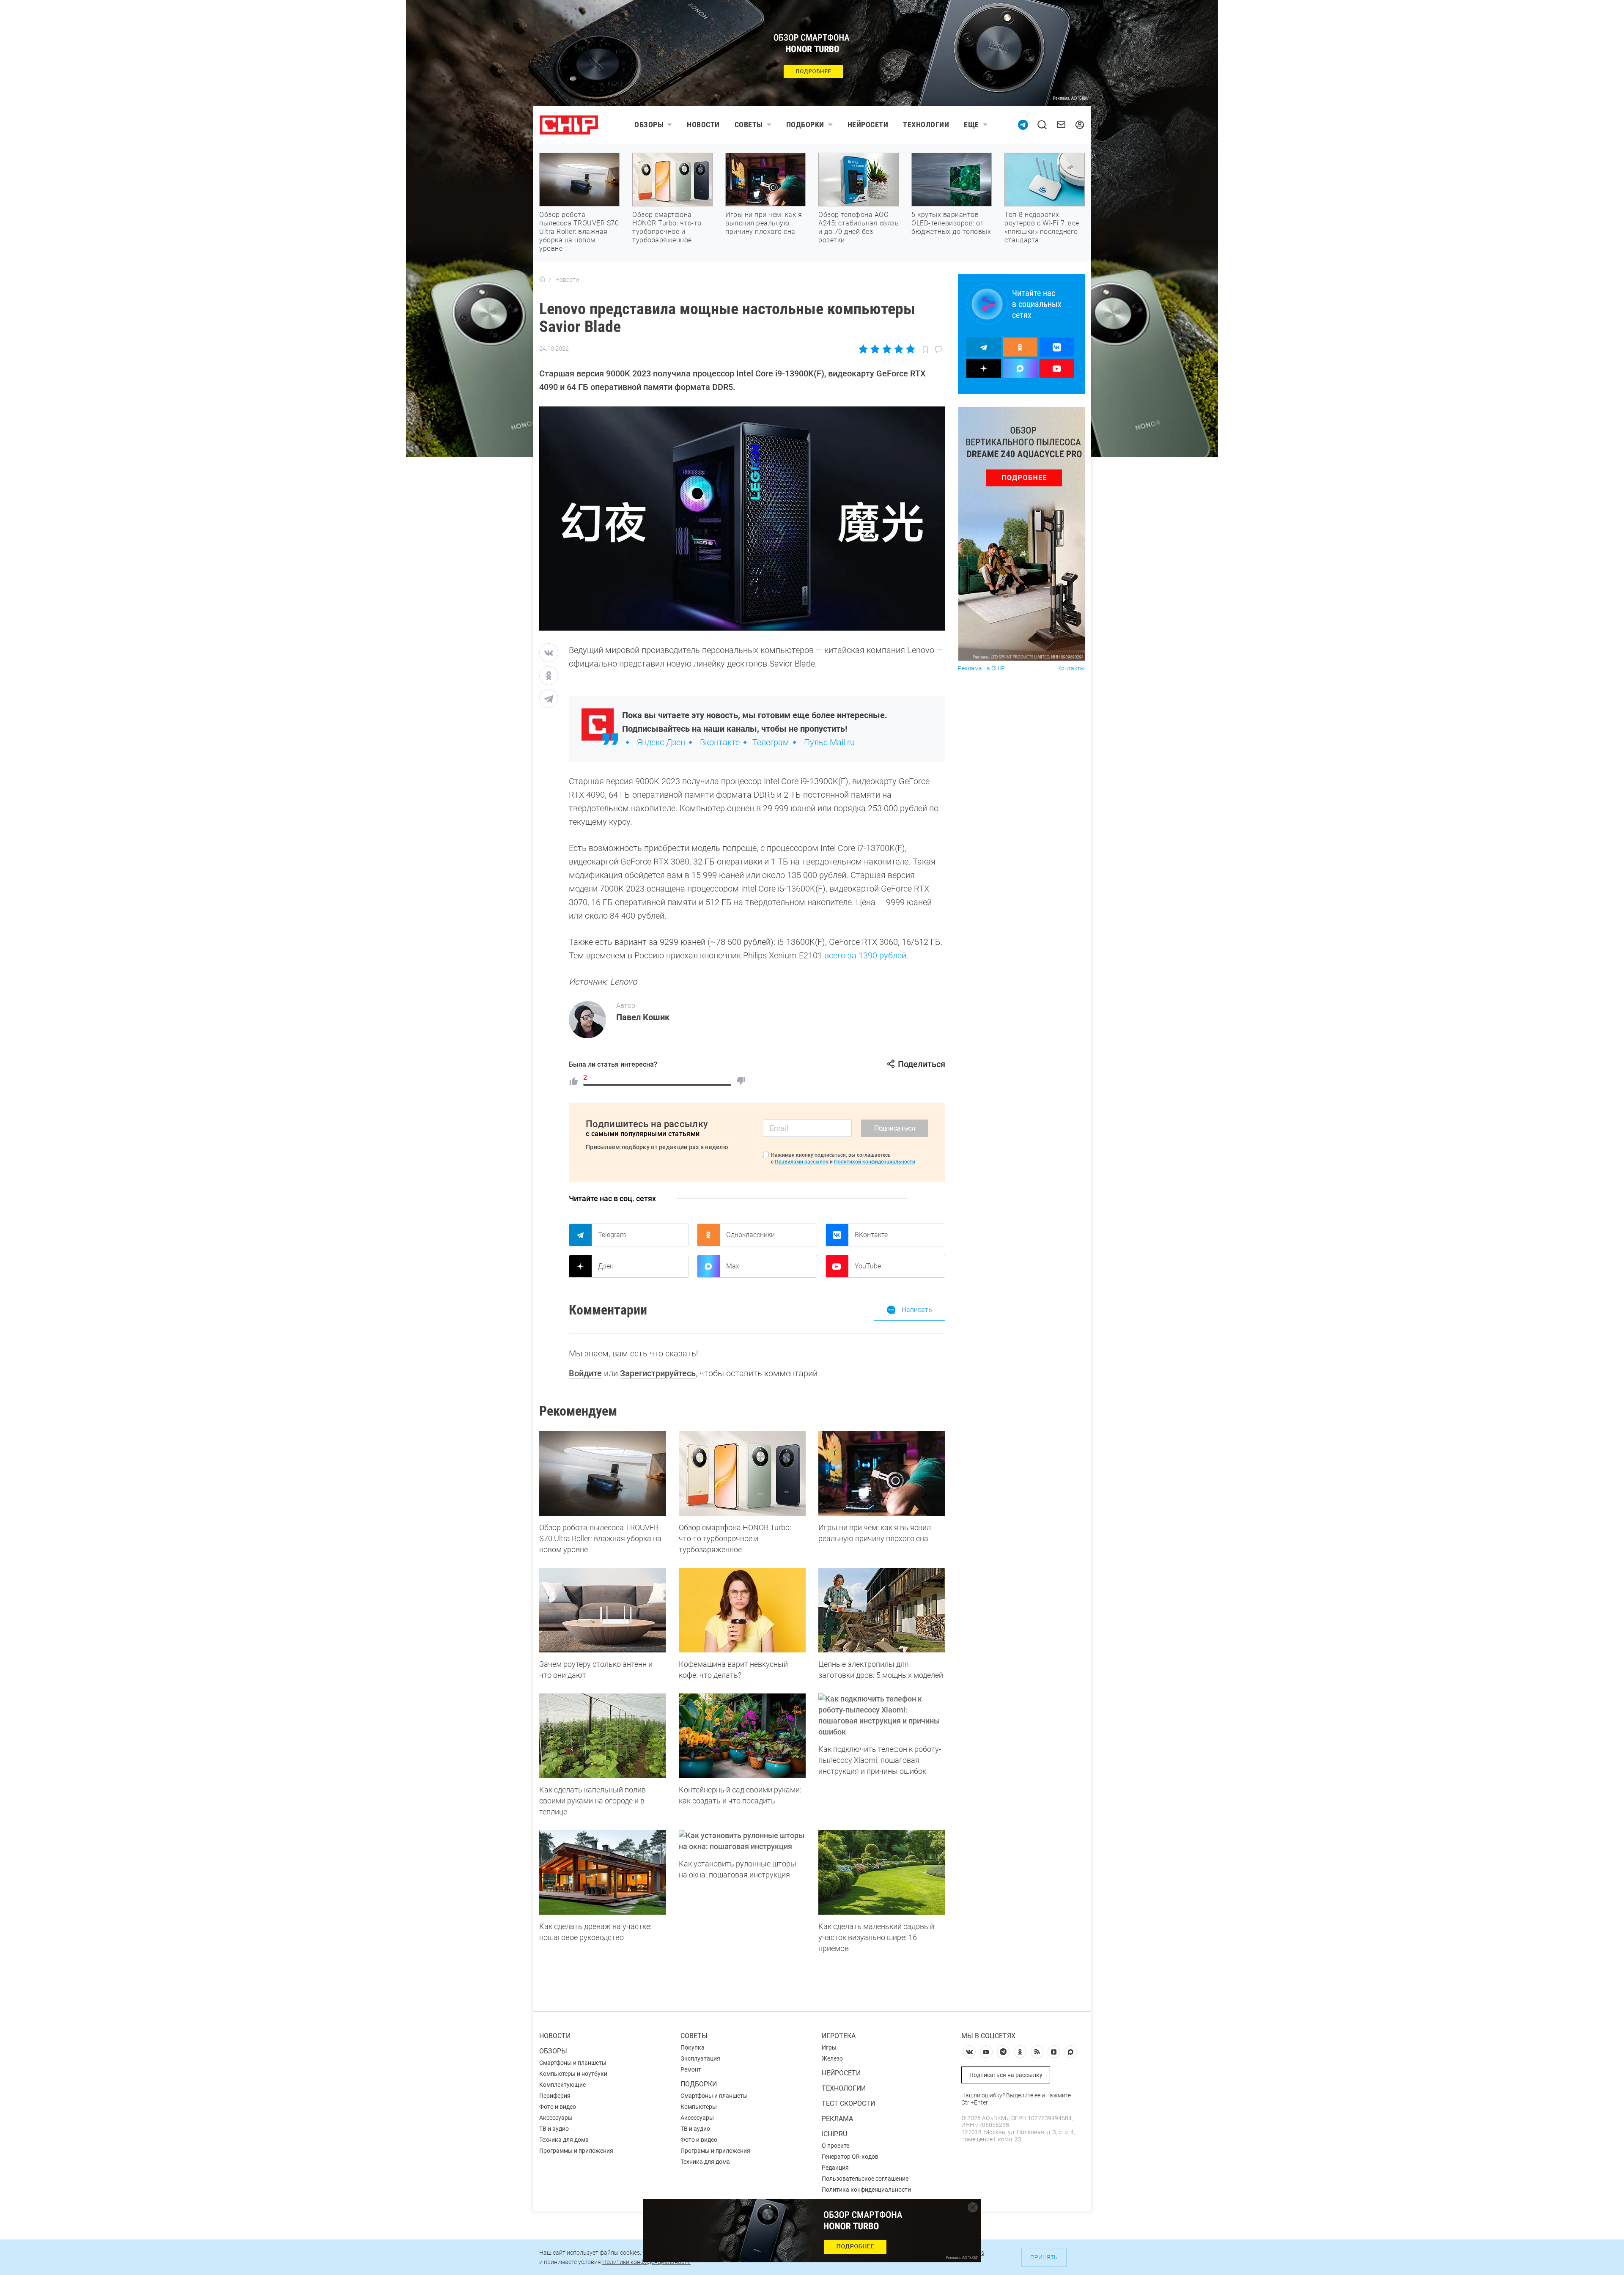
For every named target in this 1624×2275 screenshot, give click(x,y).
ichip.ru (834, 2134)
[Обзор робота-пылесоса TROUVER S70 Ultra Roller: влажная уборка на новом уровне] (603, 1474)
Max (733, 1266)
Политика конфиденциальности (866, 2190)
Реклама (837, 2119)
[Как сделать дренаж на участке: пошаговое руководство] (603, 1872)
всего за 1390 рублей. (866, 955)
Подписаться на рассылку (1006, 2075)
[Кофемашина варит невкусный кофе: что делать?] (742, 1610)
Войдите (585, 1373)
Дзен (606, 1266)
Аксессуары (556, 2118)
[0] (741, 1081)
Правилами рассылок (802, 1162)
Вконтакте (720, 742)
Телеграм (771, 742)
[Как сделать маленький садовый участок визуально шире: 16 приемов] (882, 1872)
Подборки (805, 125)
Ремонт (691, 2069)
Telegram (612, 1235)
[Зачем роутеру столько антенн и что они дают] (603, 1610)
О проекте (835, 2146)
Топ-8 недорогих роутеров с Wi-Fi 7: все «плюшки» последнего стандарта (1042, 227)
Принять (1044, 2257)
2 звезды (875, 349)
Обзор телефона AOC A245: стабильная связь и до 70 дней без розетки (859, 227)
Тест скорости (848, 2103)
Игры (829, 2047)
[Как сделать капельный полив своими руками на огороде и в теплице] (603, 1736)
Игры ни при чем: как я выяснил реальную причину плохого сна (764, 223)
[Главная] (542, 280)
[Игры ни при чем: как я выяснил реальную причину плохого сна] (882, 1474)
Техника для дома (564, 2140)
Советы (749, 125)
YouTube (868, 1266)
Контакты (1071, 668)
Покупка (693, 2047)
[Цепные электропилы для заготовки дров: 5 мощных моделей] (882, 1610)
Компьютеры (699, 2107)
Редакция (835, 2168)
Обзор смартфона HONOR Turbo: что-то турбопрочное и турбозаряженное (667, 227)
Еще (971, 125)
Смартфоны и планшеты (573, 2063)
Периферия (555, 2096)
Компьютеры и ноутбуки (573, 2074)
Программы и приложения (576, 2151)
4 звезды (898, 349)
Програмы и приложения (715, 2151)
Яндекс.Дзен (661, 742)
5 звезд (910, 349)
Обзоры (649, 125)
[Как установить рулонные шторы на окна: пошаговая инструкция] (742, 1841)
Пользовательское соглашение (865, 2179)
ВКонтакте (871, 1235)
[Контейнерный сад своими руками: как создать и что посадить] (742, 1736)
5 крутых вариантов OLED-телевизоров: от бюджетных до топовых (951, 223)
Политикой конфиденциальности (875, 1162)
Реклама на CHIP (981, 668)
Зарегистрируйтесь (658, 1373)
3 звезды (887, 349)
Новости (703, 125)
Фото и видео (558, 2107)
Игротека (839, 2036)
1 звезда (864, 349)
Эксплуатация (700, 2058)
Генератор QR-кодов (850, 2157)
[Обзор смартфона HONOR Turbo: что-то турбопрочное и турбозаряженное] (742, 1474)
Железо (832, 2058)
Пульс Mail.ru (829, 742)
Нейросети (868, 125)
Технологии (926, 125)
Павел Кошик (643, 1017)
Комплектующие (562, 2085)
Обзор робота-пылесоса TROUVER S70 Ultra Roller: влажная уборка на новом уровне (579, 232)
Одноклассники (750, 1235)
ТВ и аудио (554, 2129)
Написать (917, 1310)
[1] (573, 1081)
